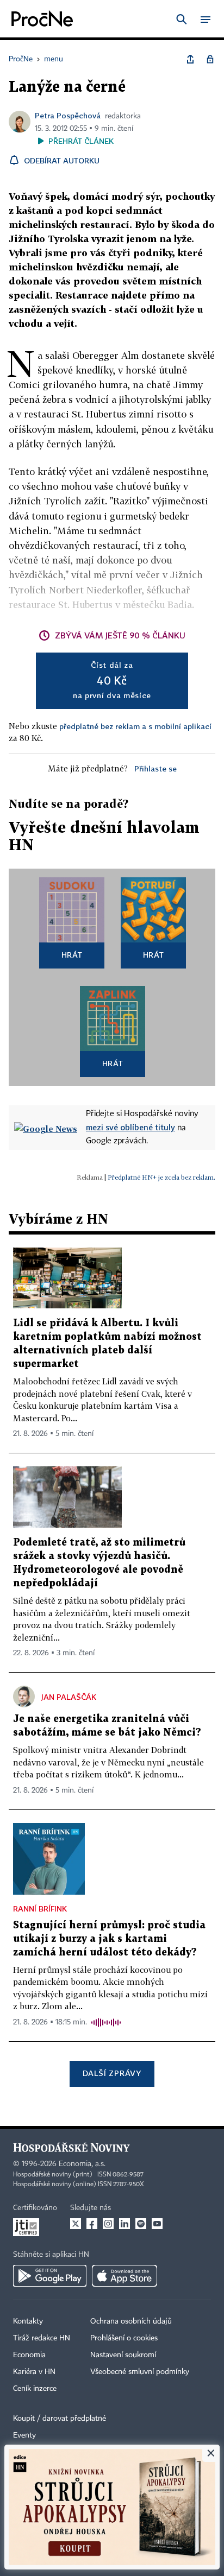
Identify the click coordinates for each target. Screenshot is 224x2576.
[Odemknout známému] (210, 59)
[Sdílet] (190, 59)
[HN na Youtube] (157, 2224)
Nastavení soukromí (123, 2355)
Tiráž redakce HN (42, 2338)
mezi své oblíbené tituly (130, 1127)
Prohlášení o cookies (124, 2338)
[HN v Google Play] (50, 2276)
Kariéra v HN (34, 2372)
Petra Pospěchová (68, 115)
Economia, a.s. (82, 2164)
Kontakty (28, 2321)
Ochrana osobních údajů (131, 2321)
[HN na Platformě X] (76, 2224)
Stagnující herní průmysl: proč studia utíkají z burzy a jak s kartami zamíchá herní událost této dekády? (109, 1939)
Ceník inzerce (35, 2389)
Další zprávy (112, 2073)
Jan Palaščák (69, 1697)
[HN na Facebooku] (92, 2224)
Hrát (72, 955)
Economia (29, 2355)
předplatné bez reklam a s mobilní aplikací (135, 726)
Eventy (24, 2435)
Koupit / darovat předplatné (60, 2419)
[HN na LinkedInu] (125, 2224)
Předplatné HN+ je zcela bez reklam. (161, 1177)
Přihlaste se (155, 768)
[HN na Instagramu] (108, 2224)
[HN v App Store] (125, 2276)
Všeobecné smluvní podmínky (140, 2372)
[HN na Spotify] (141, 2224)
